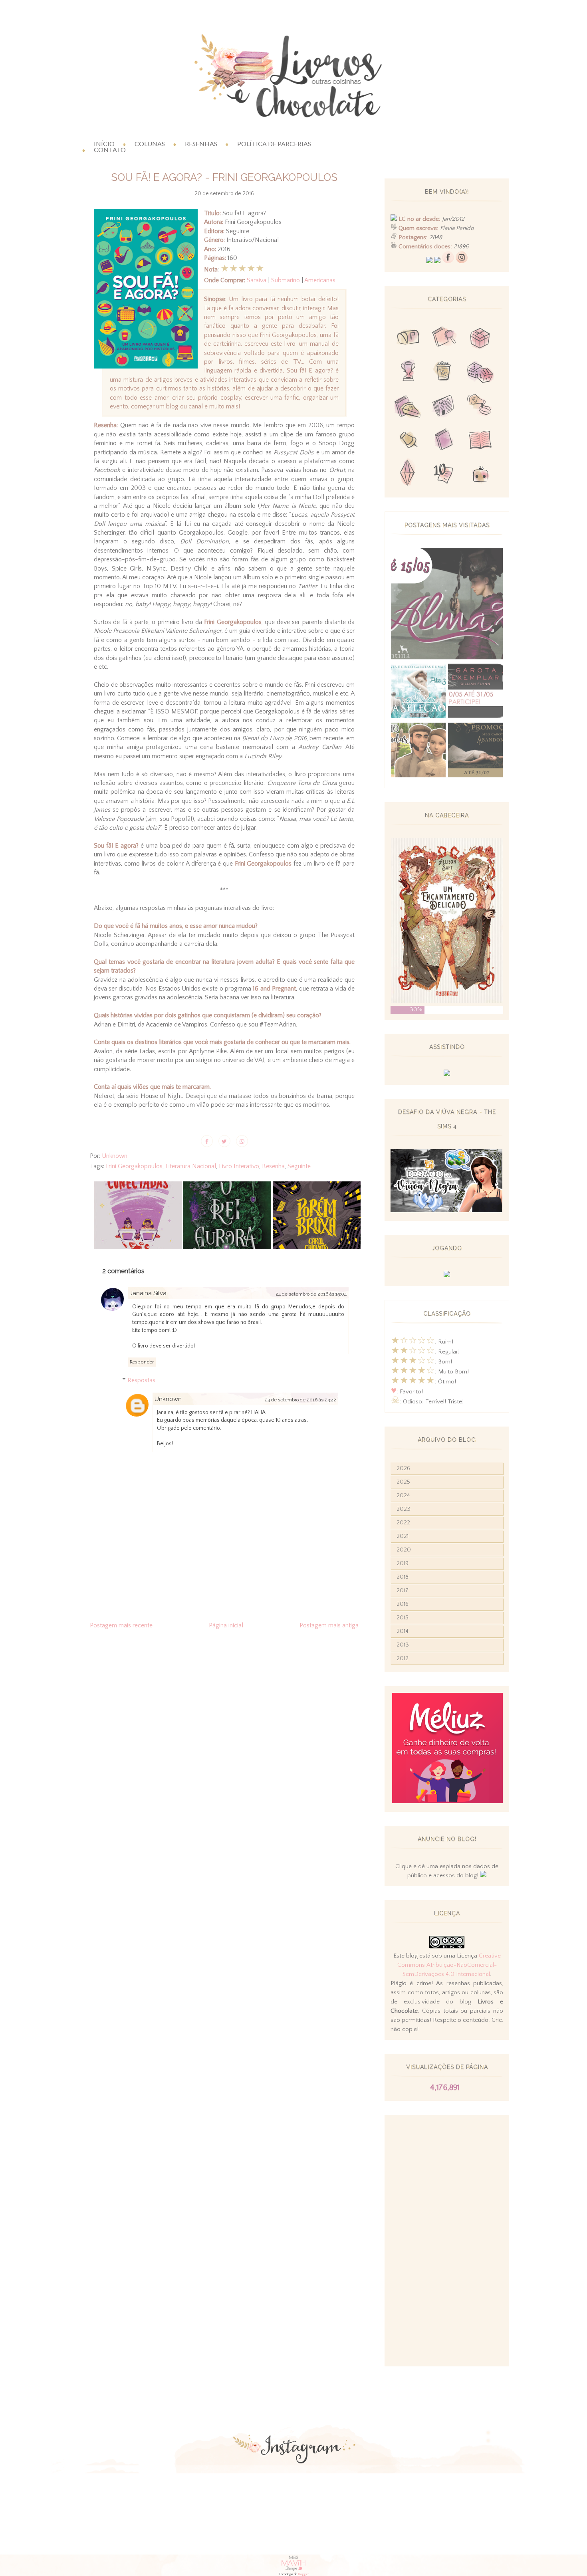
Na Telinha (444, 373)
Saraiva (257, 280)
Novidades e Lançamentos (444, 407)
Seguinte (299, 1166)
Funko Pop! (480, 475)
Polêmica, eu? (480, 407)
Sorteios (480, 339)
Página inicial (226, 1625)
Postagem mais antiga (329, 1625)
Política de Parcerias (274, 144)
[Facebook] (448, 261)
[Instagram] (462, 261)
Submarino (286, 280)
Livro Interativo (239, 1166)
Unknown (168, 1399)
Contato (110, 150)
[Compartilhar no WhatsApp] (242, 1141)
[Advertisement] (447, 2241)
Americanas (320, 280)
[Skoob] (437, 261)
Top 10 (444, 475)
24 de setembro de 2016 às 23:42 (300, 1400)
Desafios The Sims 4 (408, 475)
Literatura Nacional (191, 1166)
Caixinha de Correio (408, 339)
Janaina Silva (148, 1293)
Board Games (480, 373)
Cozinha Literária (408, 407)
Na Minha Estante (480, 441)
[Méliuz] (447, 1801)
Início (104, 144)
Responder (142, 1362)
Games (408, 373)
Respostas (141, 1380)
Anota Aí (408, 441)
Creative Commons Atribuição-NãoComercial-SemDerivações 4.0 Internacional (449, 1965)
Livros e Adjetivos (444, 441)
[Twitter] (429, 261)
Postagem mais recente (121, 1625)
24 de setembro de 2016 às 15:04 (311, 1294)
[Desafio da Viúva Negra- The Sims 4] (446, 1210)
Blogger (303, 2574)
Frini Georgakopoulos (134, 1166)
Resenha (273, 1166)
